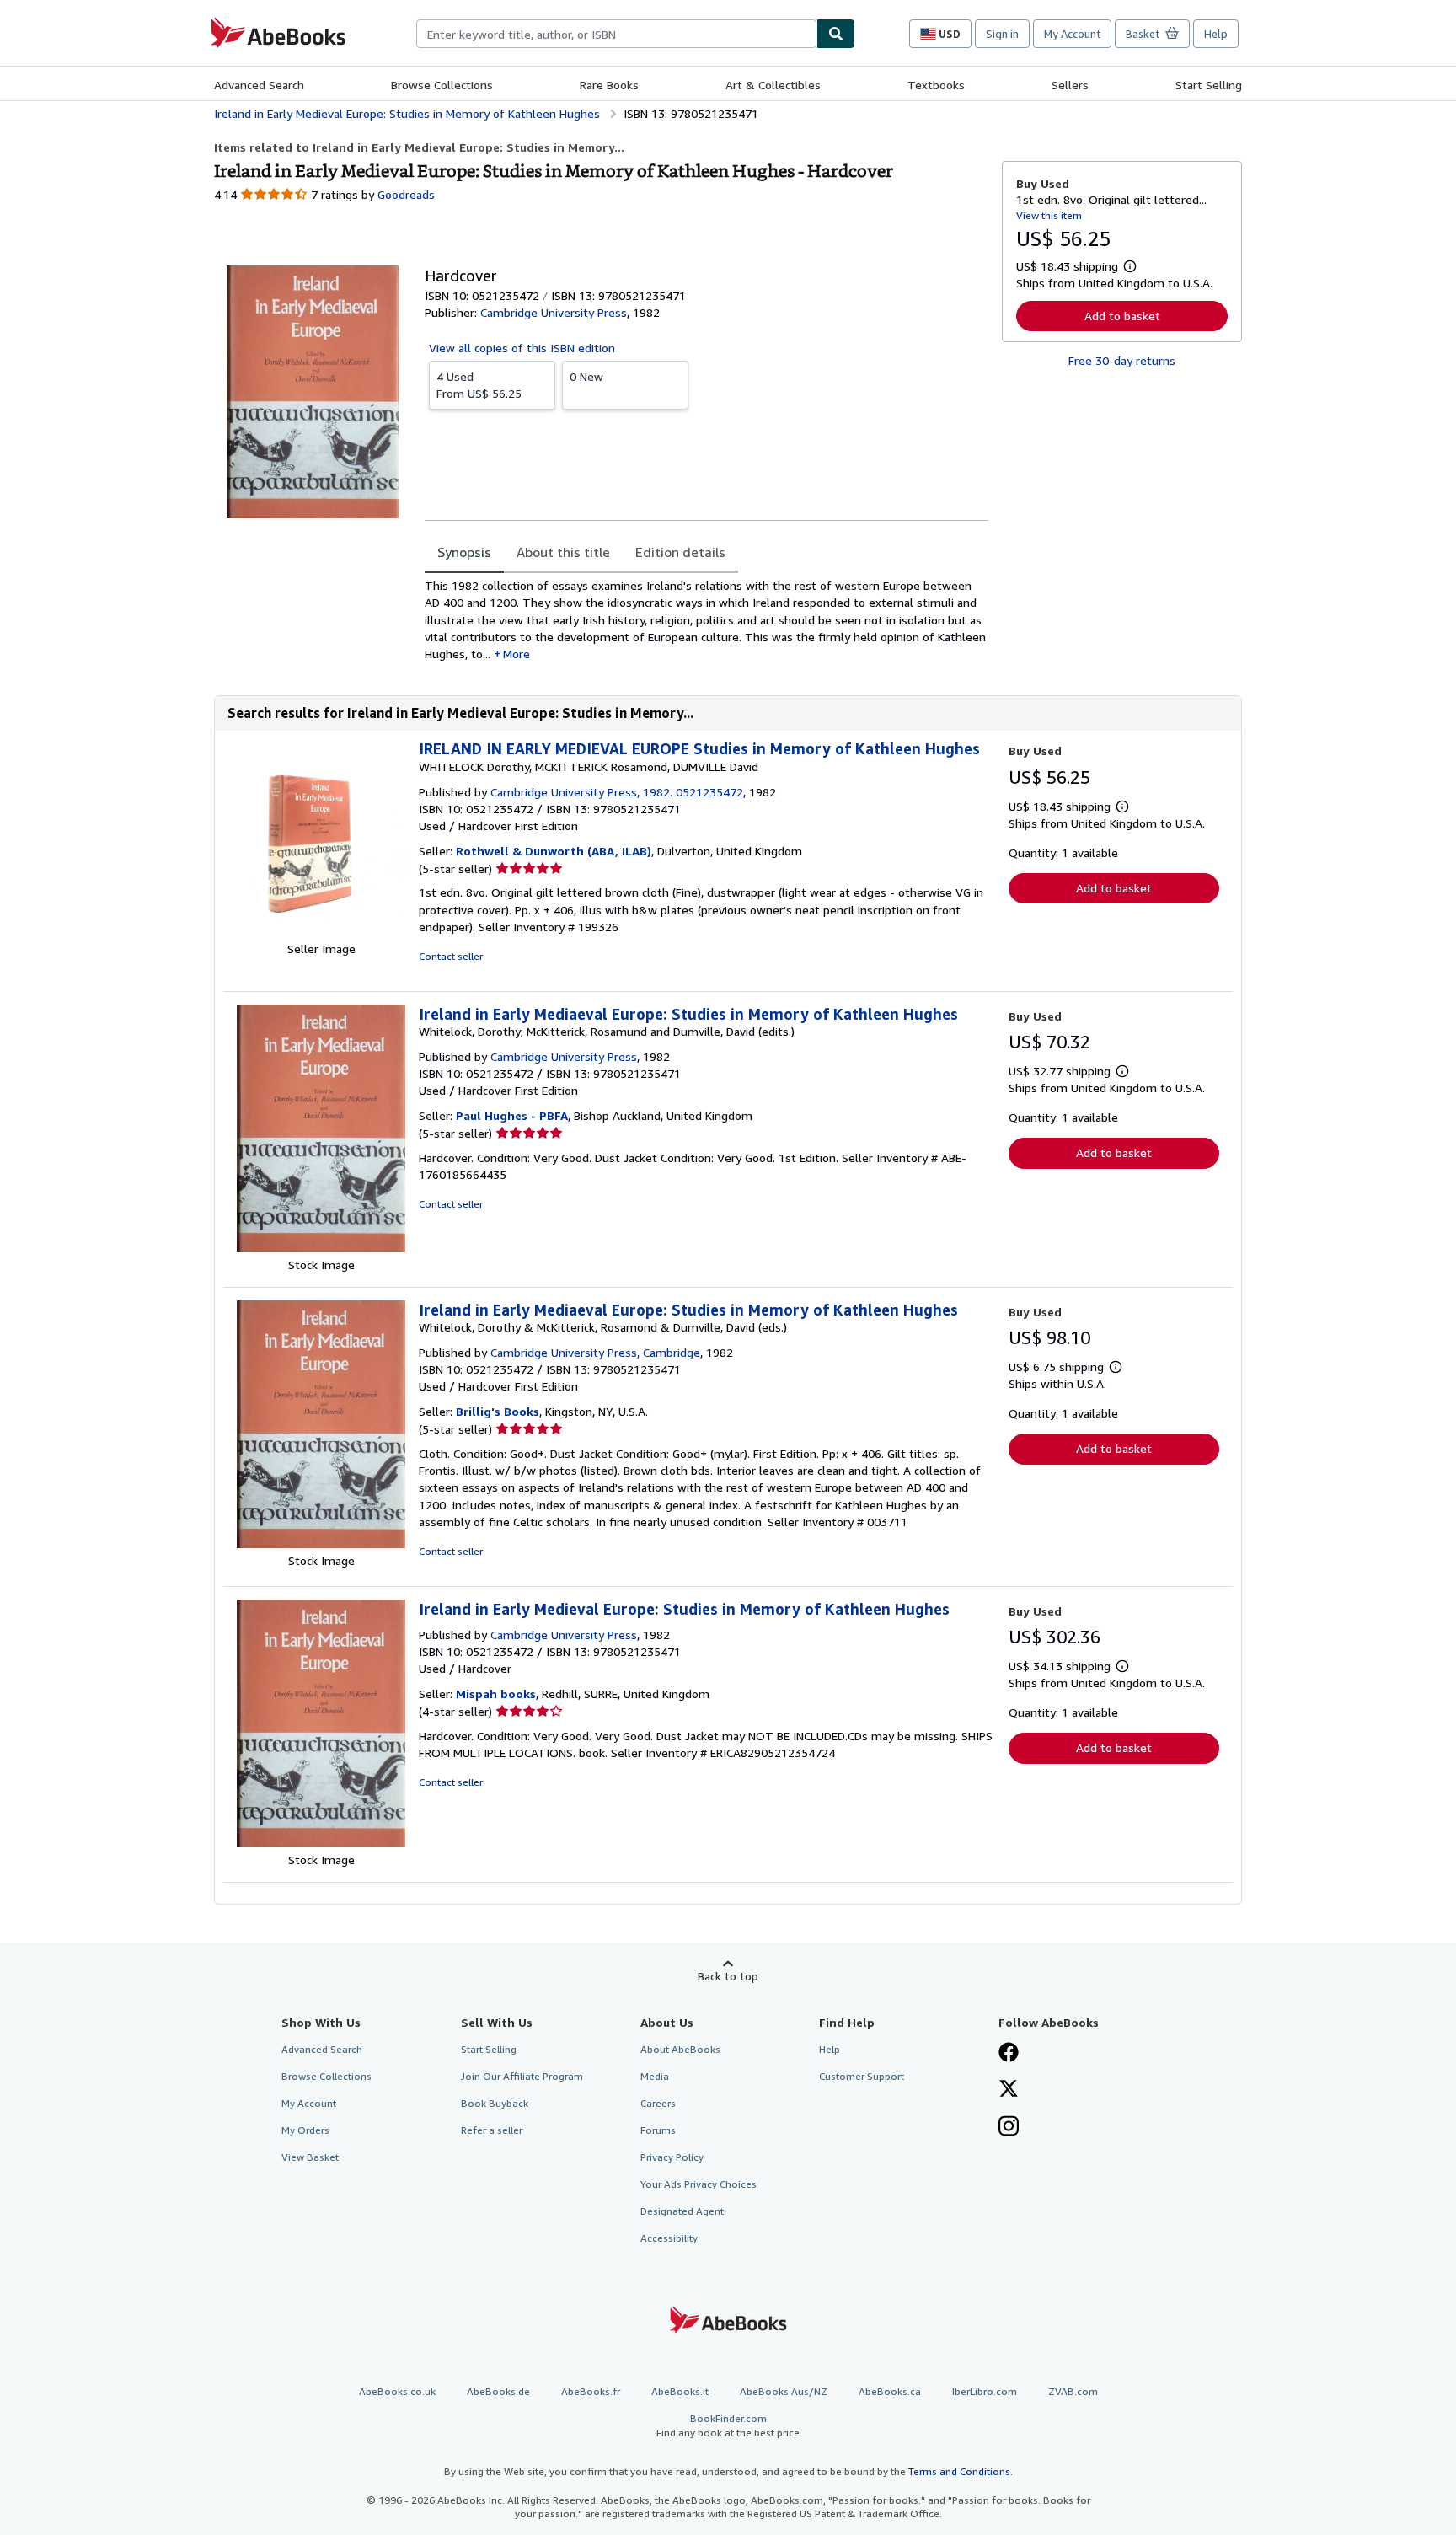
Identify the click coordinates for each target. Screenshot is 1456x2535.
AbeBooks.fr (591, 2391)
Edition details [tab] (680, 552)
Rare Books (609, 85)
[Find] (836, 34)
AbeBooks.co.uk (397, 2391)
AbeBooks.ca (890, 2391)
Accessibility (669, 2238)
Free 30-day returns (1122, 360)
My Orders (305, 2130)
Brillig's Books (498, 1411)
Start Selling (1209, 85)
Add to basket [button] (1122, 316)
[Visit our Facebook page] (1009, 2054)
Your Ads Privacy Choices (699, 2184)
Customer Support (862, 2076)
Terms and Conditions (959, 2471)
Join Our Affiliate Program (522, 2076)
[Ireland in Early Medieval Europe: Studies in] (321, 1843)
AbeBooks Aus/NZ (784, 2391)
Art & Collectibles (773, 85)
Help (1216, 34)
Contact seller (451, 956)
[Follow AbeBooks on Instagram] (1009, 2128)
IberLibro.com (985, 2391)
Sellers (1070, 85)
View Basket (310, 2157)
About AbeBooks (680, 2049)
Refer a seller (492, 2130)
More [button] (517, 654)
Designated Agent (682, 2211)
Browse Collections (442, 85)
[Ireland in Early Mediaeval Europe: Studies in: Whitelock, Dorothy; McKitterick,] (321, 1248)
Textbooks (936, 85)
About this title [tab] (563, 552)
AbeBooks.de (498, 2391)
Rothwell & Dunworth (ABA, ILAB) (554, 851)
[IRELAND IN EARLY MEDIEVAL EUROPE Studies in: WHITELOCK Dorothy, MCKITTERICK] (321, 932)
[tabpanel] (707, 620)
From (479, 385)
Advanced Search (259, 85)
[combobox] (616, 34)
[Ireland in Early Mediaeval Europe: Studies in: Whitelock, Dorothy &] (321, 1544)
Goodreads (406, 194)
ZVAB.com (1073, 2391)
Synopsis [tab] (464, 552)
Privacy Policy (672, 2157)
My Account (1072, 34)
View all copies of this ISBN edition (522, 348)
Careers (658, 2103)
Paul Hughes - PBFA (512, 1115)
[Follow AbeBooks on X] (1009, 2090)
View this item (1049, 215)
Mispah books (496, 1694)
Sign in (1002, 34)
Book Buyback (495, 2103)
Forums (658, 2130)
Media (655, 2076)
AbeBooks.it (680, 2391)
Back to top (728, 1976)
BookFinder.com (728, 2425)
